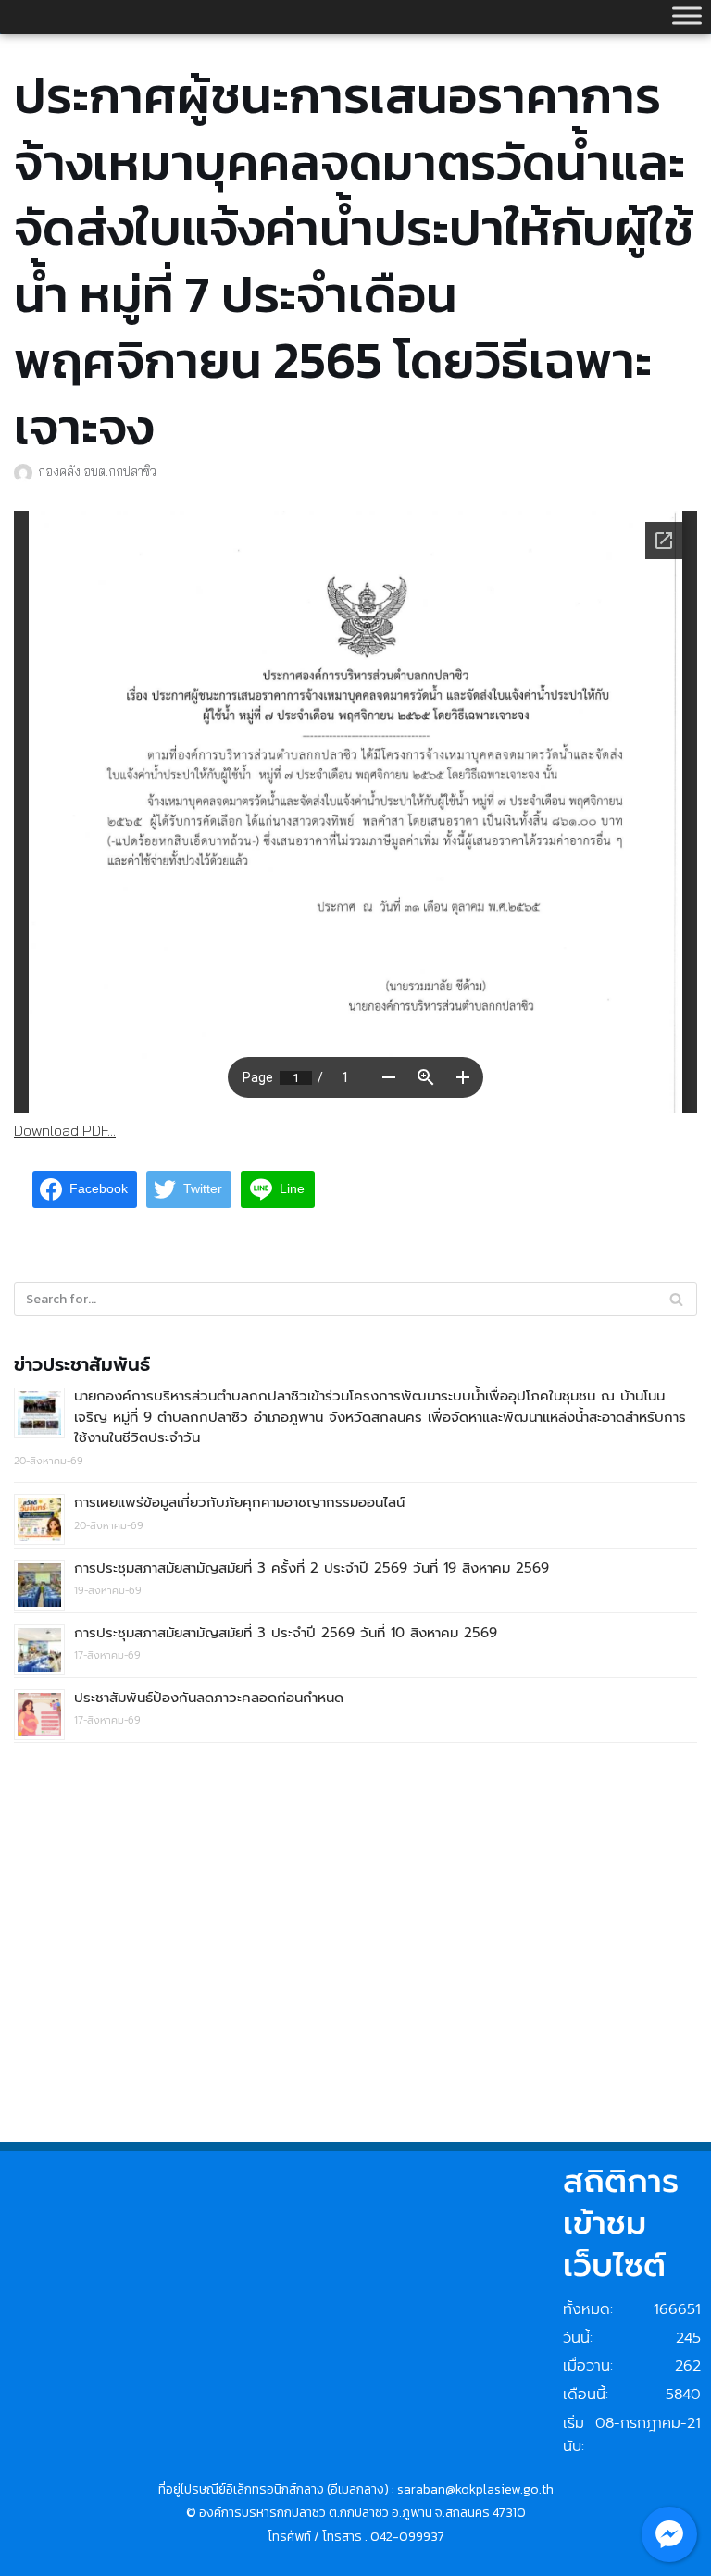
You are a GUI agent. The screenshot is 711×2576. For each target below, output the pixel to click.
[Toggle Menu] (687, 15)
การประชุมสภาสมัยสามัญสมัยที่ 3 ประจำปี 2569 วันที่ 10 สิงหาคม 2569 (286, 1633)
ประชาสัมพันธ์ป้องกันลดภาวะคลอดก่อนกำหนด (209, 1698)
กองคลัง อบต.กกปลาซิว (97, 471)
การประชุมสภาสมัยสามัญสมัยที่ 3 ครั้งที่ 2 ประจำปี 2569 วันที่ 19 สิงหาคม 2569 (312, 1568)
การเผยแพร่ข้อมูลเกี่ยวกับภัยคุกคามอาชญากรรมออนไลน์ (239, 1502)
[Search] (676, 1299)
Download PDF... (65, 1130)
